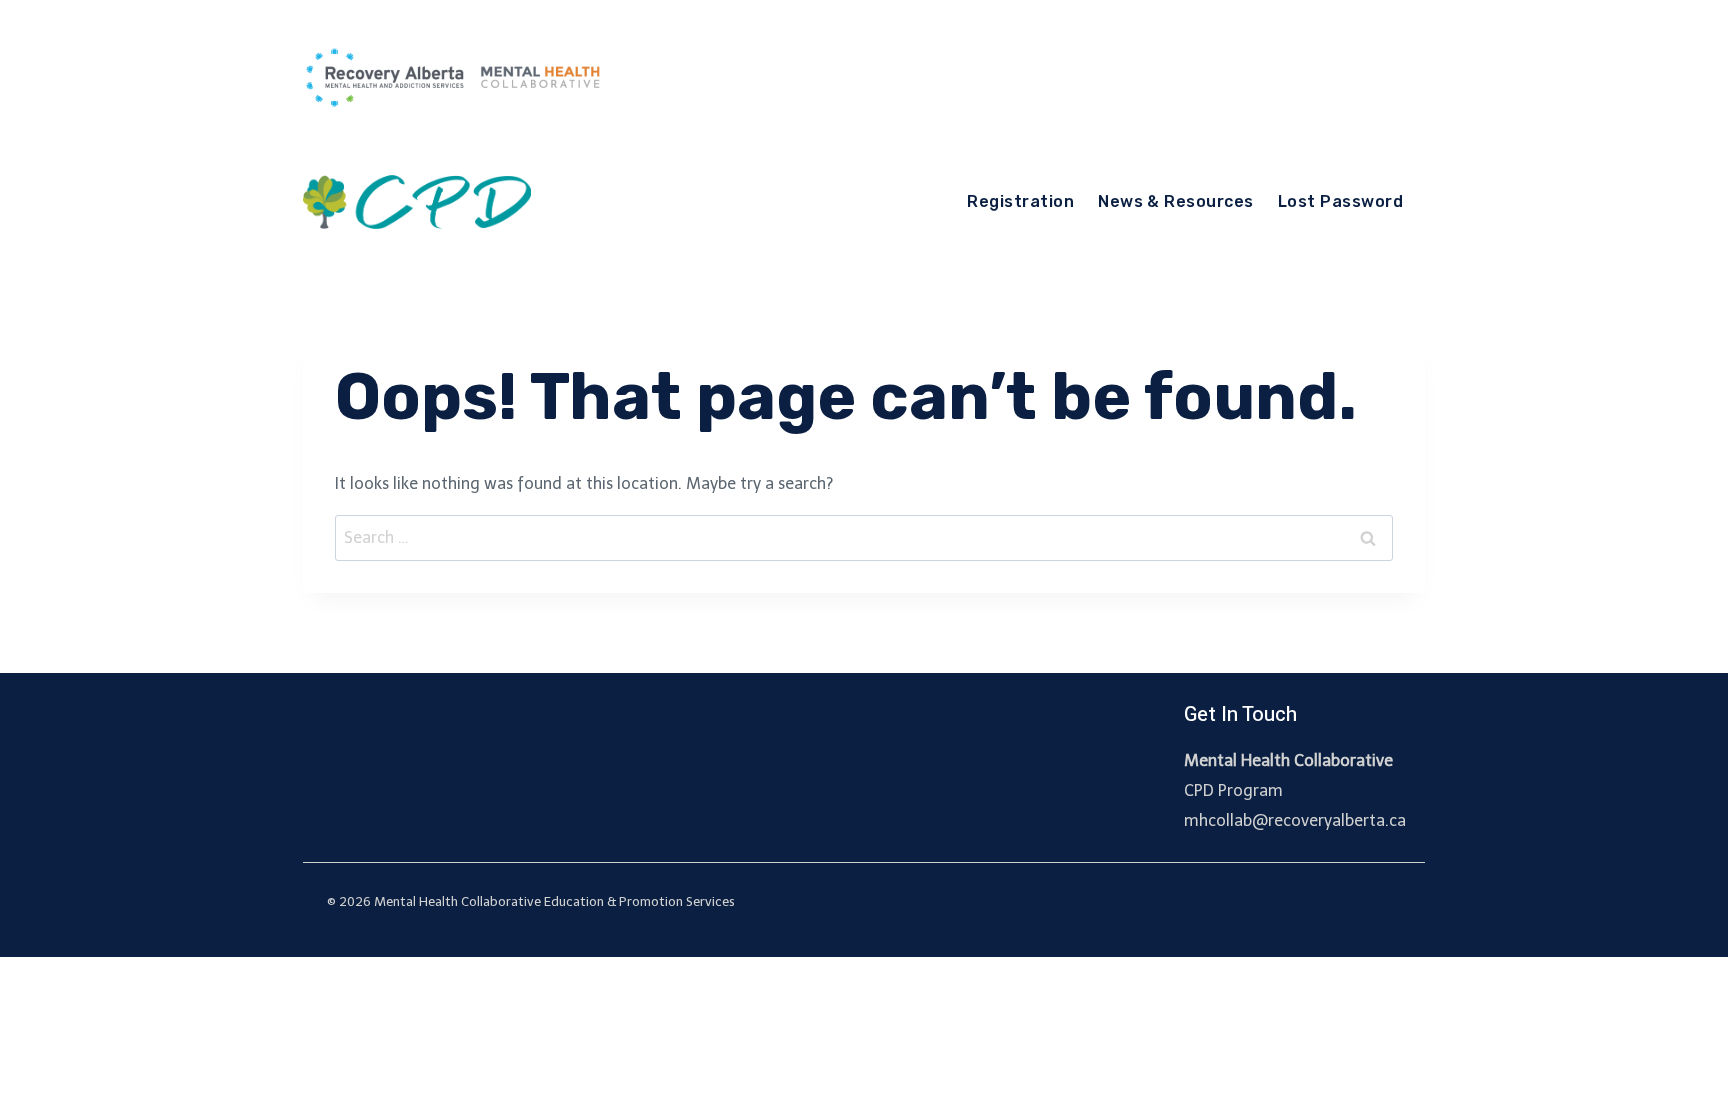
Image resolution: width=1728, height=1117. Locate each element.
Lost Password (1340, 201)
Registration (1020, 201)
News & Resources (1176, 201)
